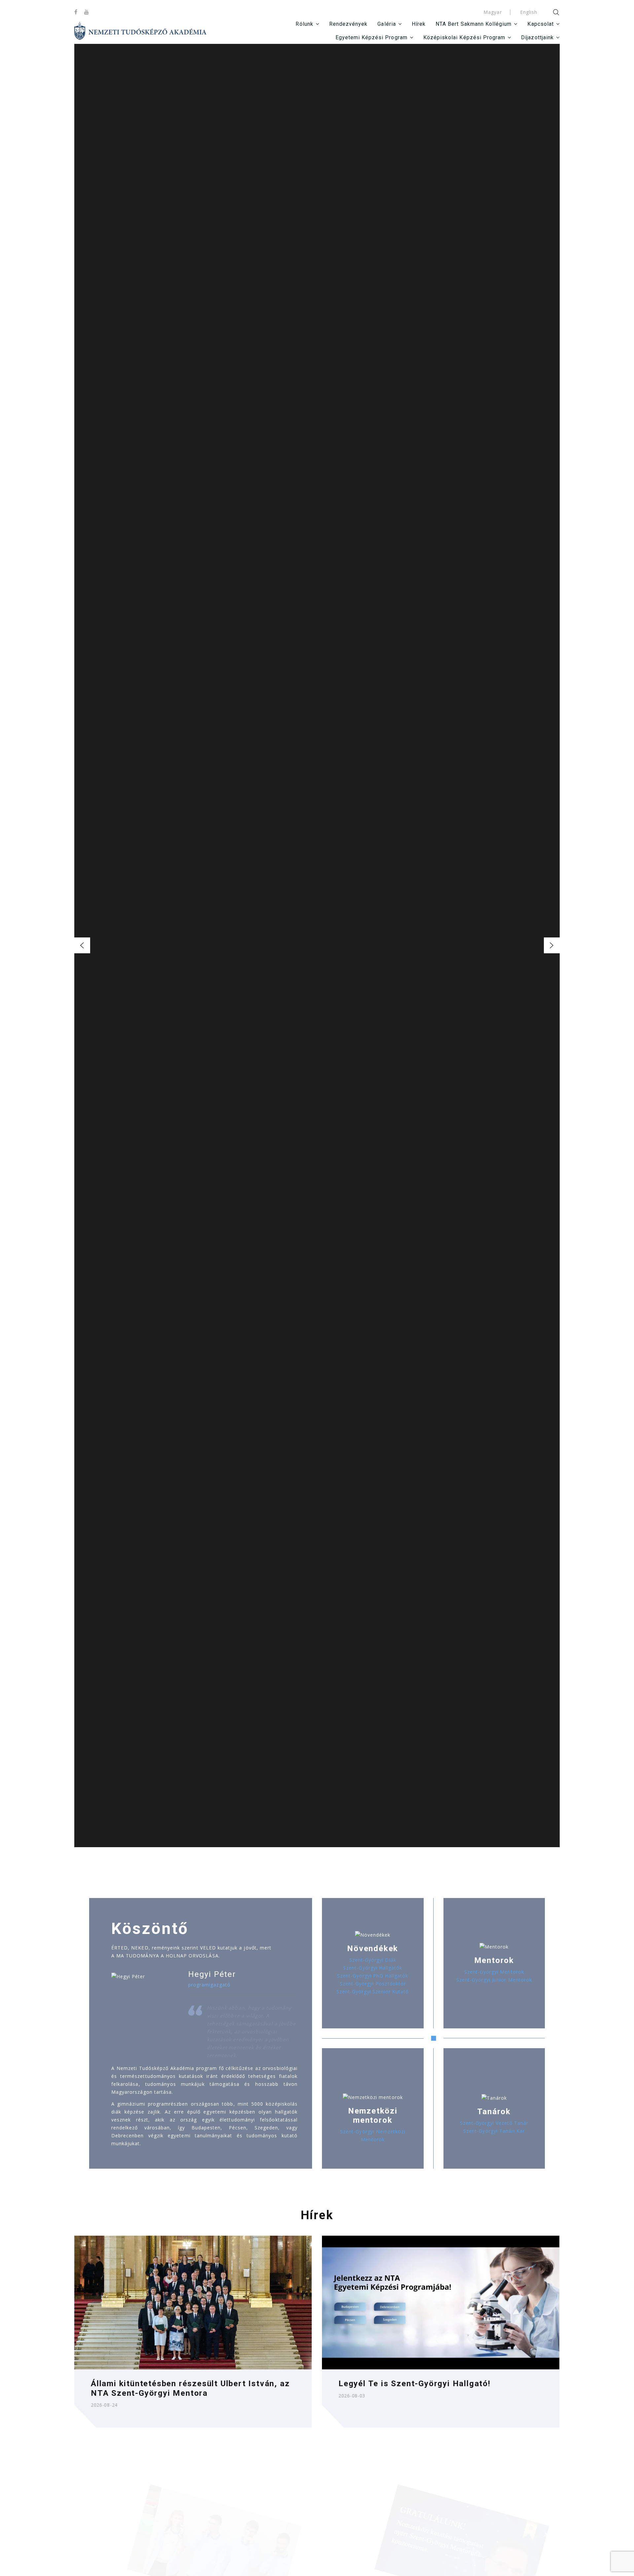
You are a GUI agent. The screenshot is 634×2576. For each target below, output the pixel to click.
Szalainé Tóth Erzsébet (317, 960)
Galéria (387, 24)
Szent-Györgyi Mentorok (494, 1972)
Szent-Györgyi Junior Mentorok (494, 1980)
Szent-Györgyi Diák (373, 1960)
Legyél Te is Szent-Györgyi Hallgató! (415, 2384)
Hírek (419, 24)
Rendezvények (349, 24)
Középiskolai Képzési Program (464, 37)
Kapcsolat (540, 24)
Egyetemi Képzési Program (371, 37)
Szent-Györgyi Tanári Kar (494, 2131)
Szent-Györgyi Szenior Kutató (373, 1992)
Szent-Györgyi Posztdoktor (373, 1984)
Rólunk (304, 24)
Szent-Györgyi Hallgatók (373, 1968)
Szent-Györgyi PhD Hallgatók (373, 1976)
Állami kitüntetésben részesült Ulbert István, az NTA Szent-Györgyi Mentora (190, 2388)
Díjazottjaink (537, 37)
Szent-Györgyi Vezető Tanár (494, 2123)
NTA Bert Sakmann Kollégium (474, 24)
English (529, 12)
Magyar (493, 12)
